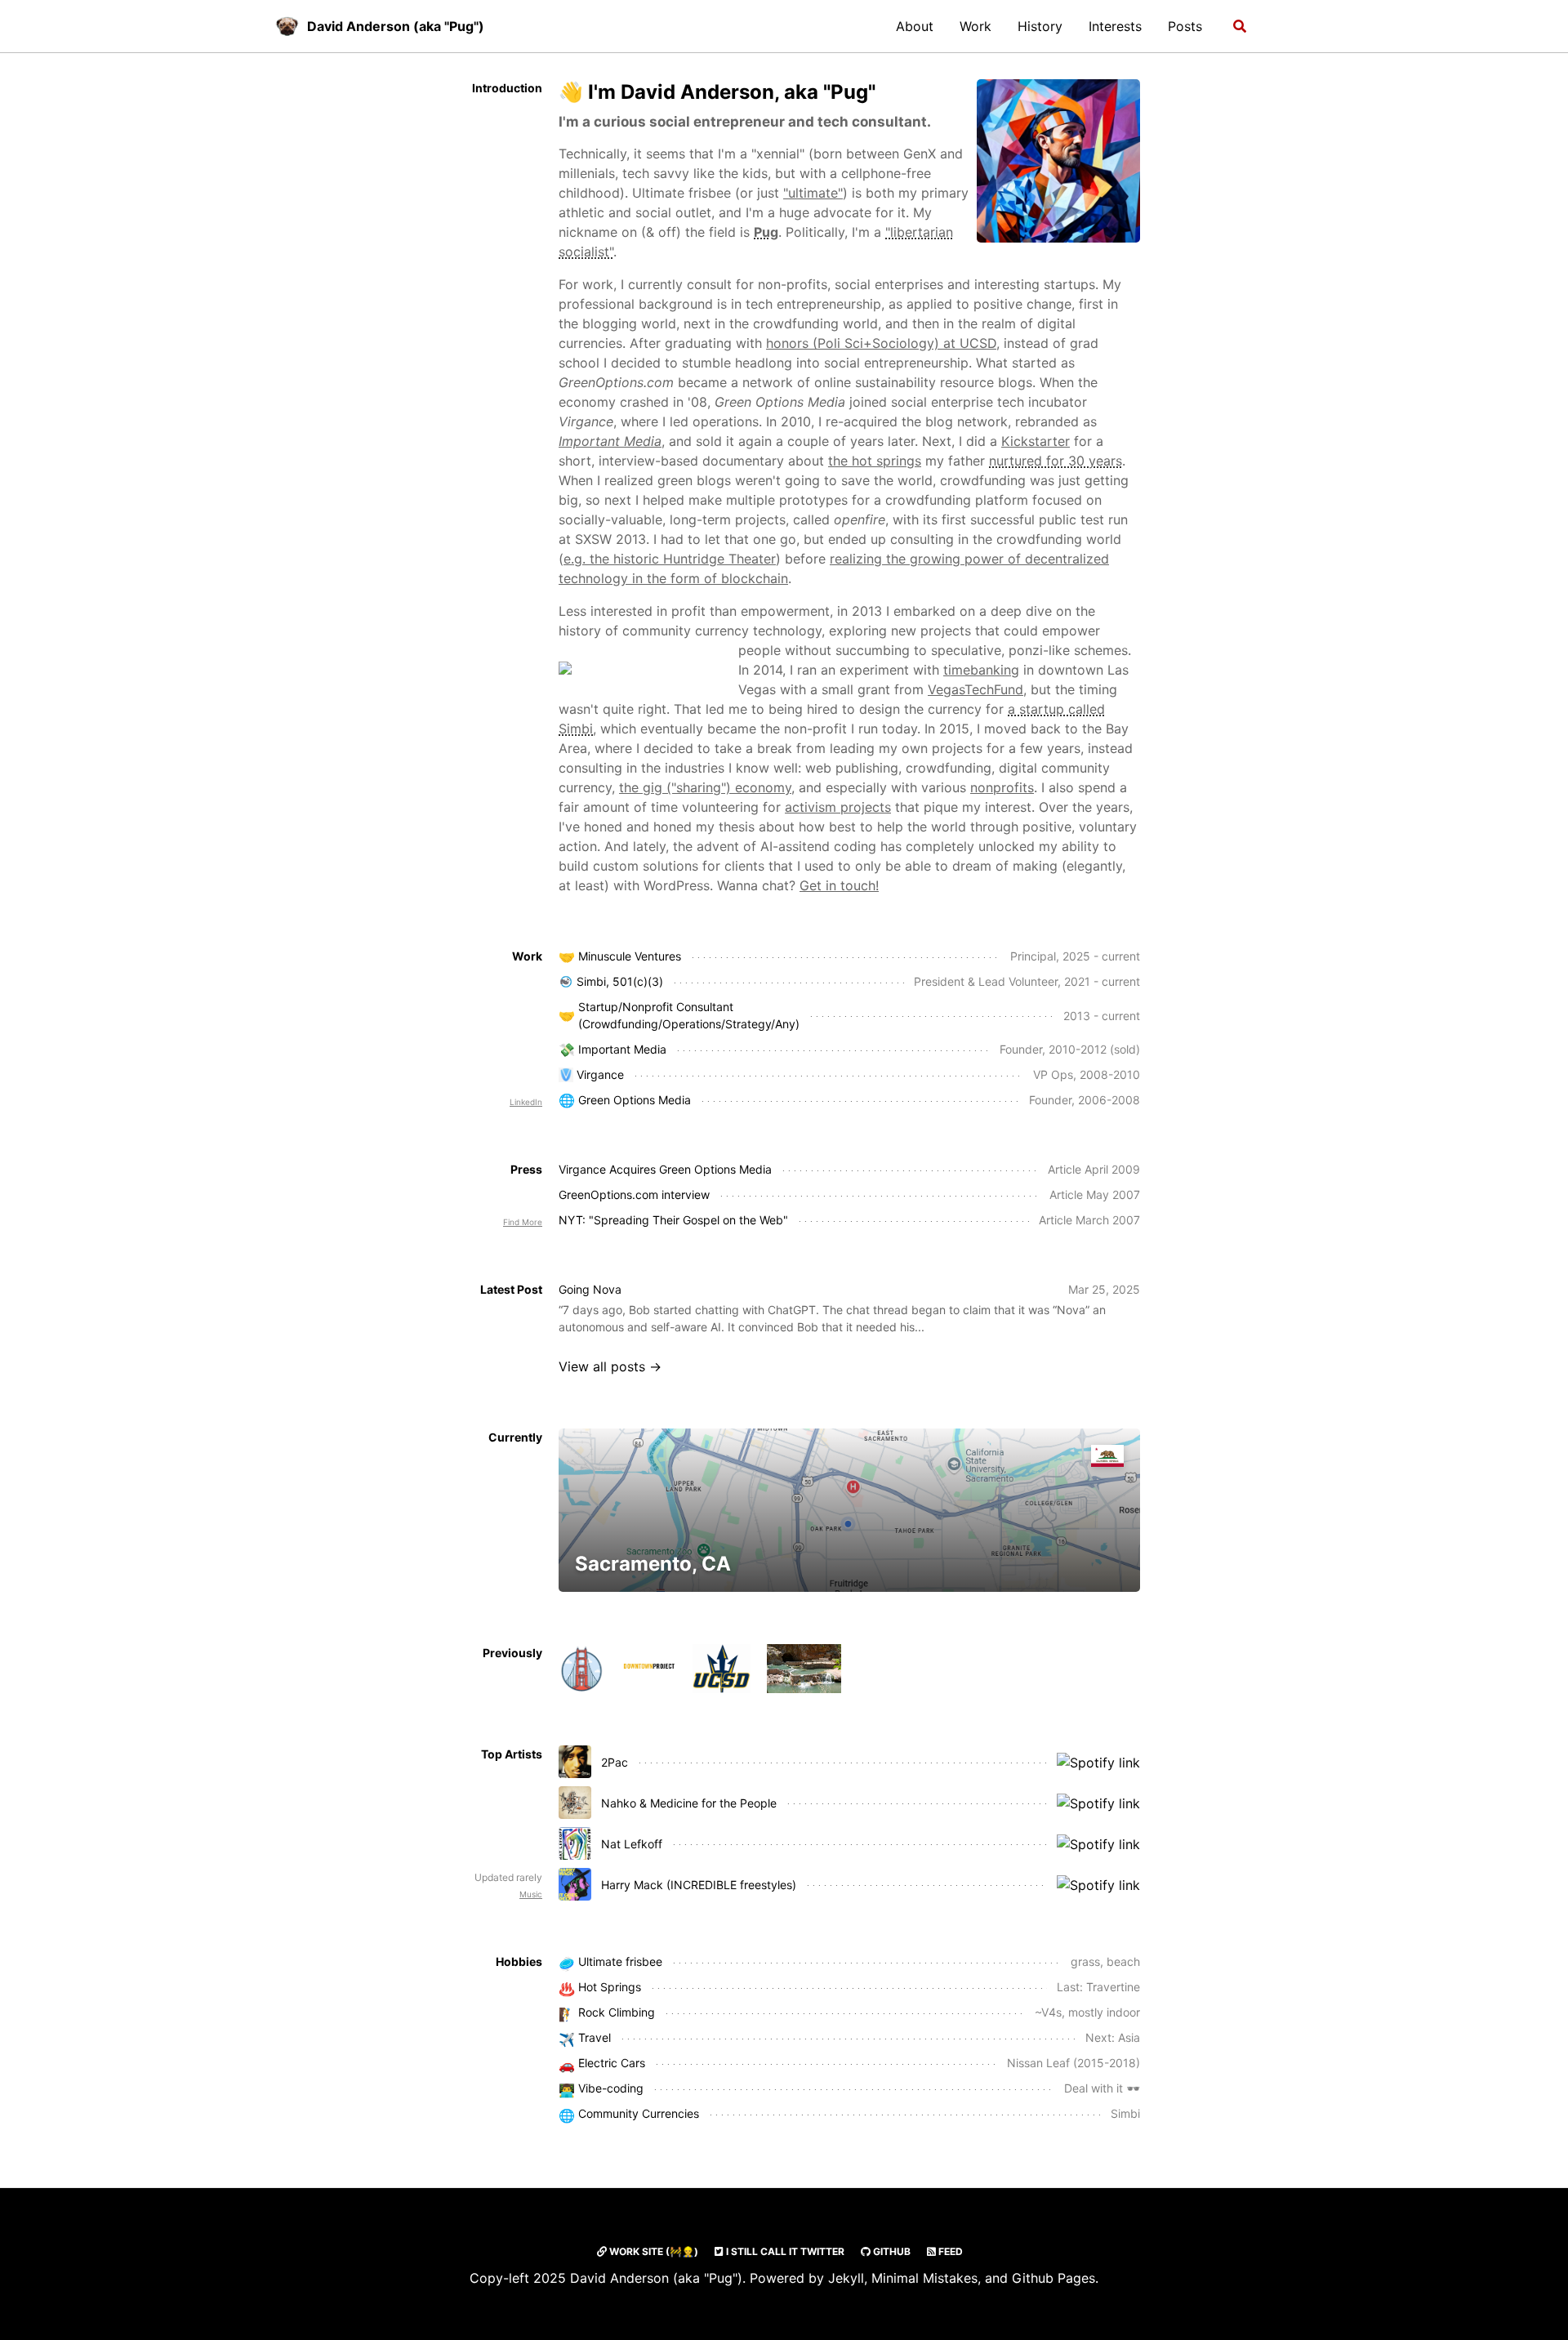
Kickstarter (1036, 441)
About (915, 26)
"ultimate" (813, 193)
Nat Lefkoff (632, 1844)
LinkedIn (526, 1102)
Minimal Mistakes (924, 2278)
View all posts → (610, 1366)
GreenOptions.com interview (634, 1195)
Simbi (1125, 2113)
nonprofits (1002, 787)
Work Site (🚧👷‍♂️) (653, 2251)
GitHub (891, 2251)
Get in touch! (839, 885)
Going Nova (590, 1289)
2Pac (615, 1762)
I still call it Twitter (784, 2251)
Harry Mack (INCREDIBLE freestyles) (699, 1885)
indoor (1123, 2012)
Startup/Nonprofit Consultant (656, 1007)
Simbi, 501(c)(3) (620, 981)
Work (976, 26)
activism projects (838, 807)
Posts (1185, 26)
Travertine (1113, 1987)
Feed (949, 2251)
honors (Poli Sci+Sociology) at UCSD (881, 343)
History (1040, 26)
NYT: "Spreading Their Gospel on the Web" (673, 1220)
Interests (1115, 26)
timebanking (981, 670)
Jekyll (846, 2278)
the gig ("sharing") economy (705, 787)
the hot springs (875, 461)
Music (531, 1894)
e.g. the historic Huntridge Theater (670, 559)
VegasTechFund (976, 689)
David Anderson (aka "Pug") (396, 26)
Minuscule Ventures (630, 956)
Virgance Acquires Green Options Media (665, 1169)
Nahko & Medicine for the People (689, 1803)
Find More (523, 1222)
